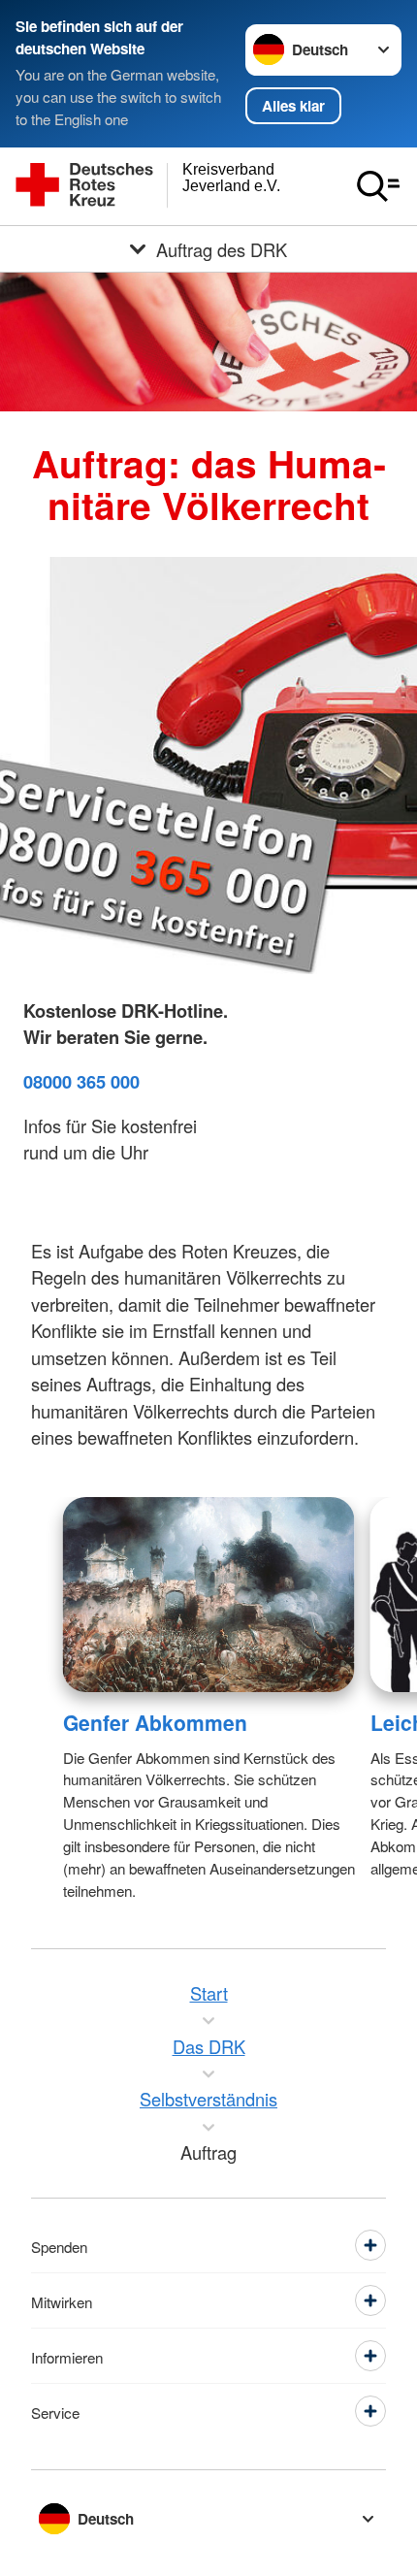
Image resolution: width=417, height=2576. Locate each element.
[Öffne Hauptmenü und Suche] (378, 186)
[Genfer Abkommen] (209, 1595)
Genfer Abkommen (155, 1722)
